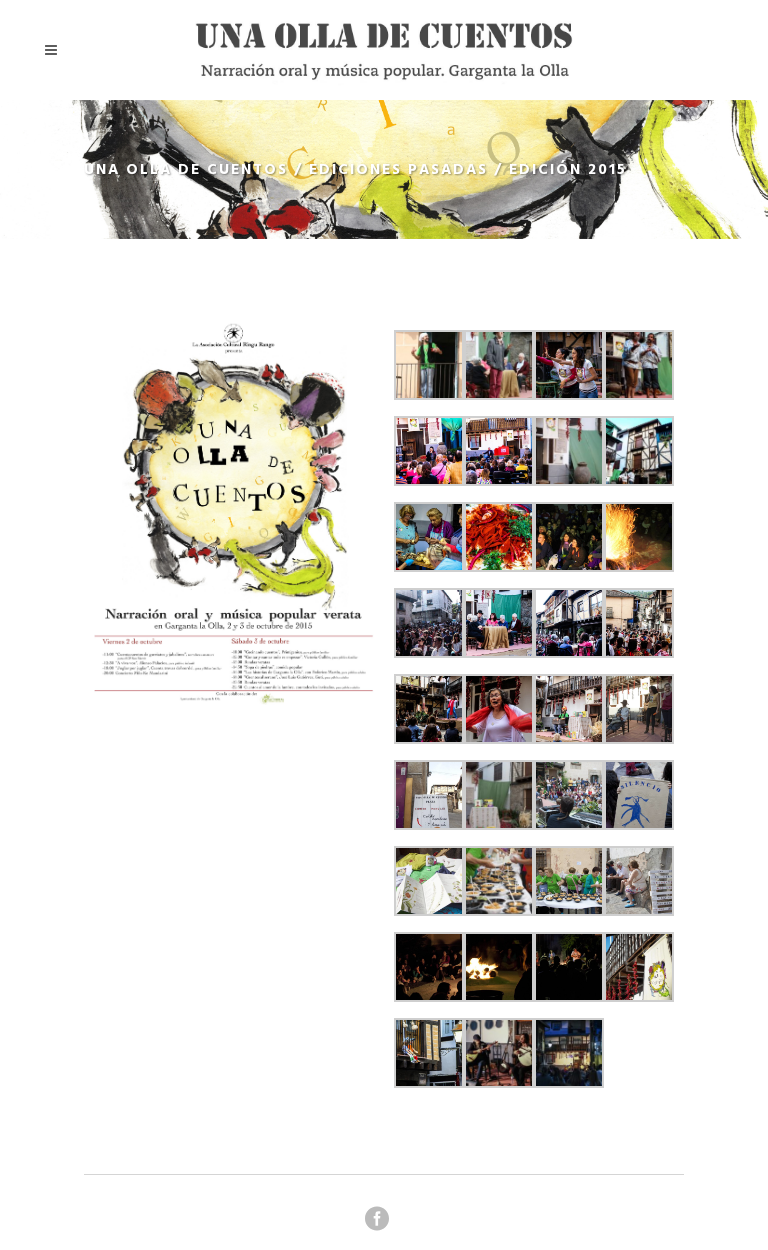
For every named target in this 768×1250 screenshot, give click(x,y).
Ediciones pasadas (398, 170)
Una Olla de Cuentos (186, 170)
